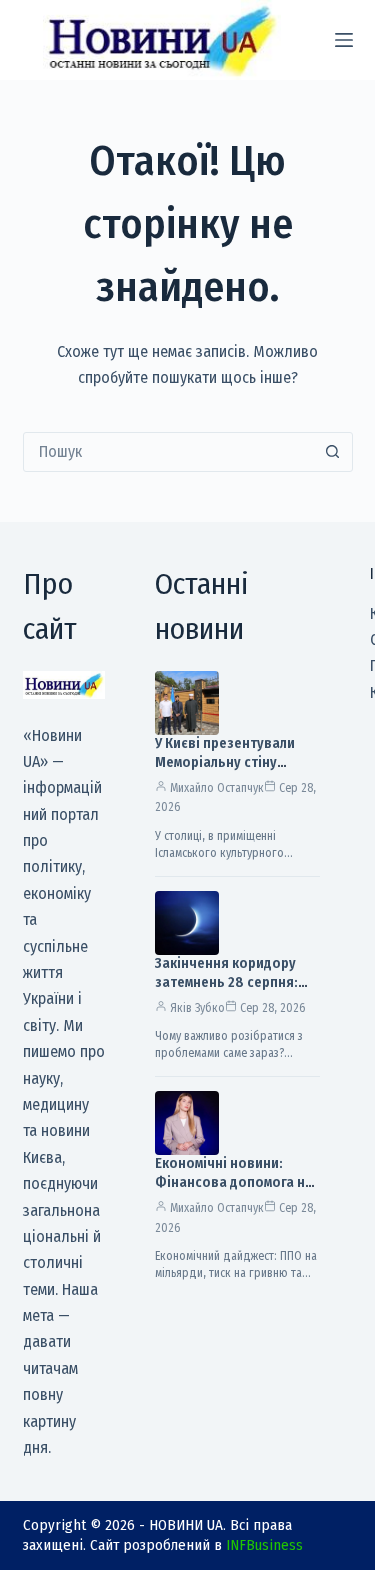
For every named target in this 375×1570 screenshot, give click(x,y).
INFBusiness (264, 1545)
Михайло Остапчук (217, 788)
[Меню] (344, 40)
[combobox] (169, 452)
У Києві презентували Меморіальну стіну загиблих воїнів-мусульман (225, 772)
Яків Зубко (197, 1008)
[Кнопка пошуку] (333, 452)
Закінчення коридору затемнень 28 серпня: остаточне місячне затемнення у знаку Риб (232, 992)
